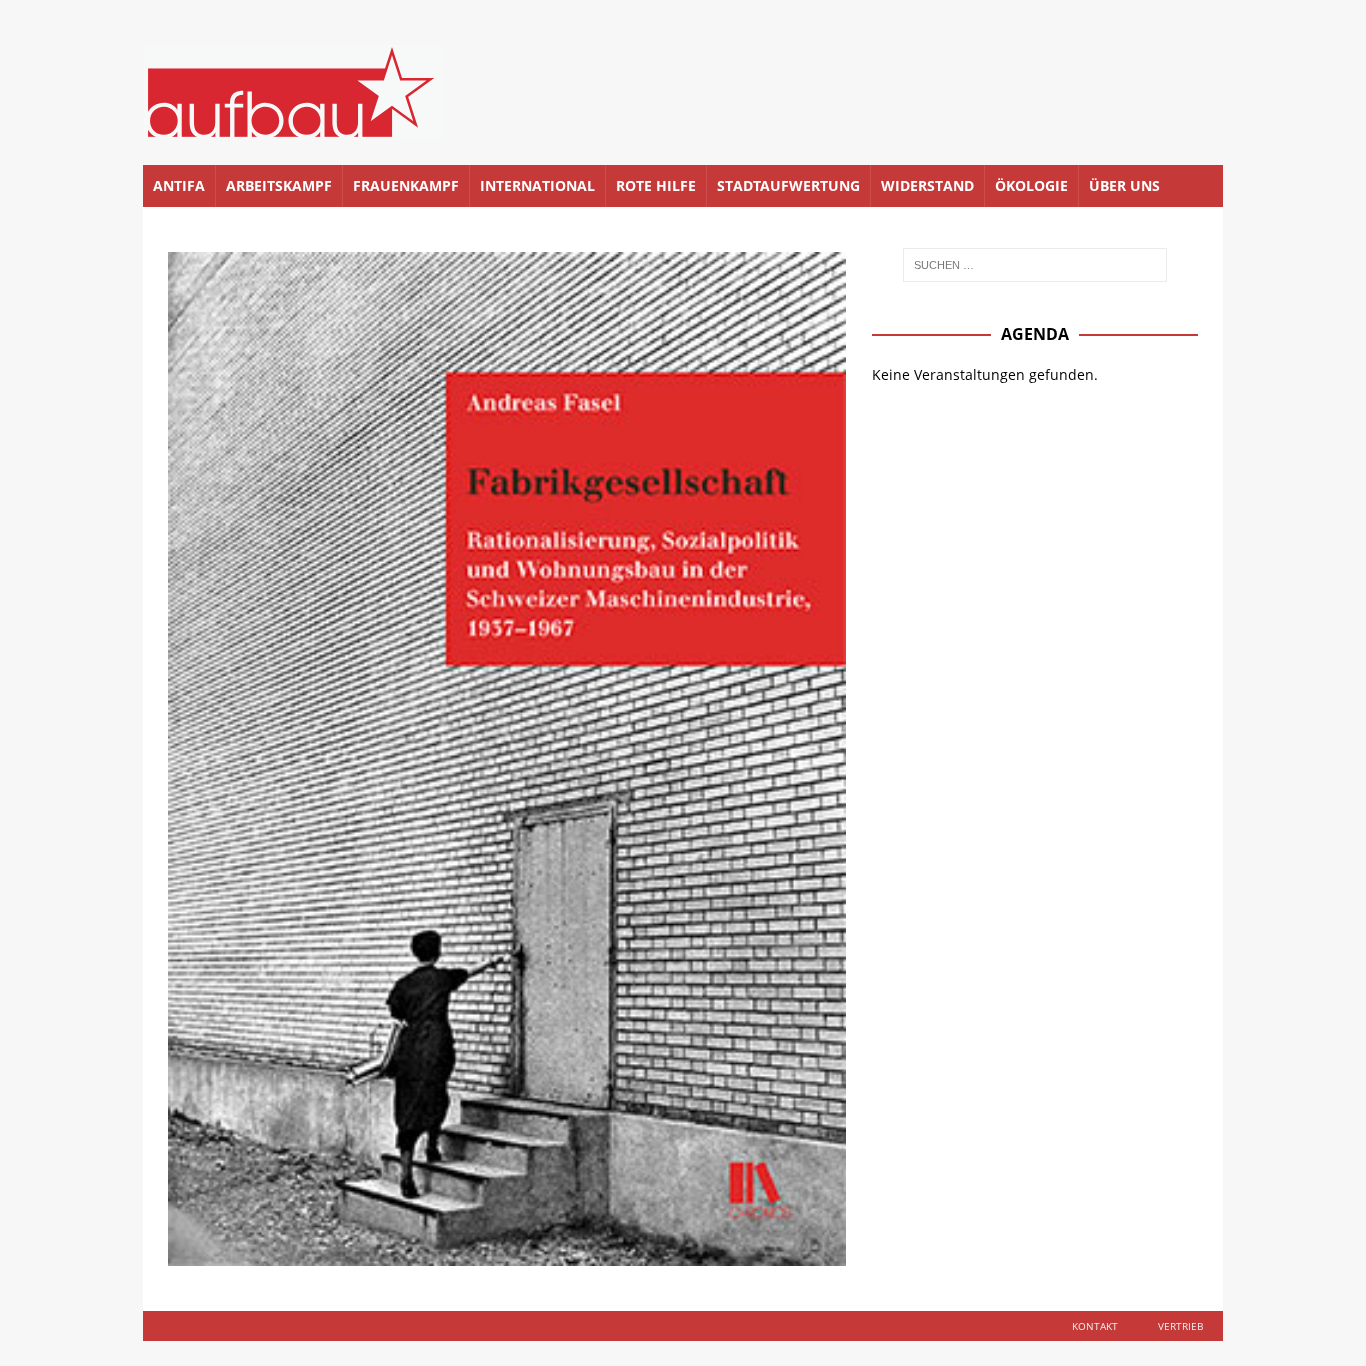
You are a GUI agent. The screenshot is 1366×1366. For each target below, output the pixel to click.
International (537, 185)
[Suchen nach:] (1035, 265)
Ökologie (1031, 185)
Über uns (1124, 185)
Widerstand (927, 185)
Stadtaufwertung (788, 185)
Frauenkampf (406, 185)
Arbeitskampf (279, 185)
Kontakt (1095, 1326)
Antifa (179, 185)
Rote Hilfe (656, 185)
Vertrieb (1180, 1326)
